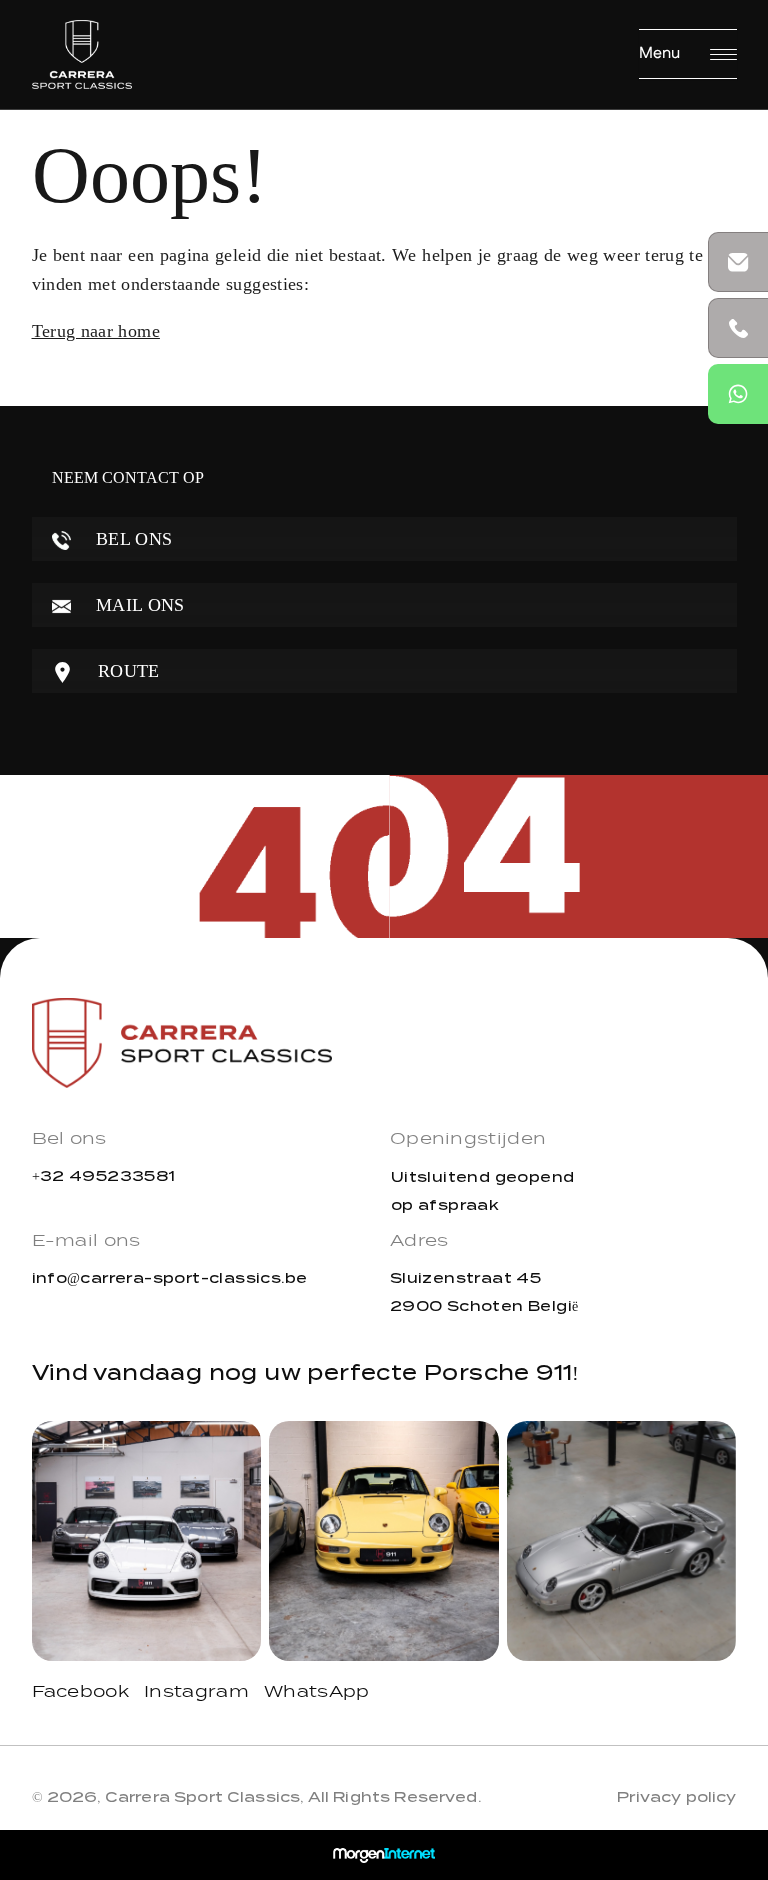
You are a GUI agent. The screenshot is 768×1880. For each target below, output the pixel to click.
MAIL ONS (138, 605)
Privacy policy (676, 1797)
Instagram (196, 1693)
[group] (147, 1541)
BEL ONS (132, 539)
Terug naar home (96, 331)
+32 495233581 (104, 1176)
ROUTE (126, 671)
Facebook (81, 1693)
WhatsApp (317, 1693)
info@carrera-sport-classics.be (170, 1278)
